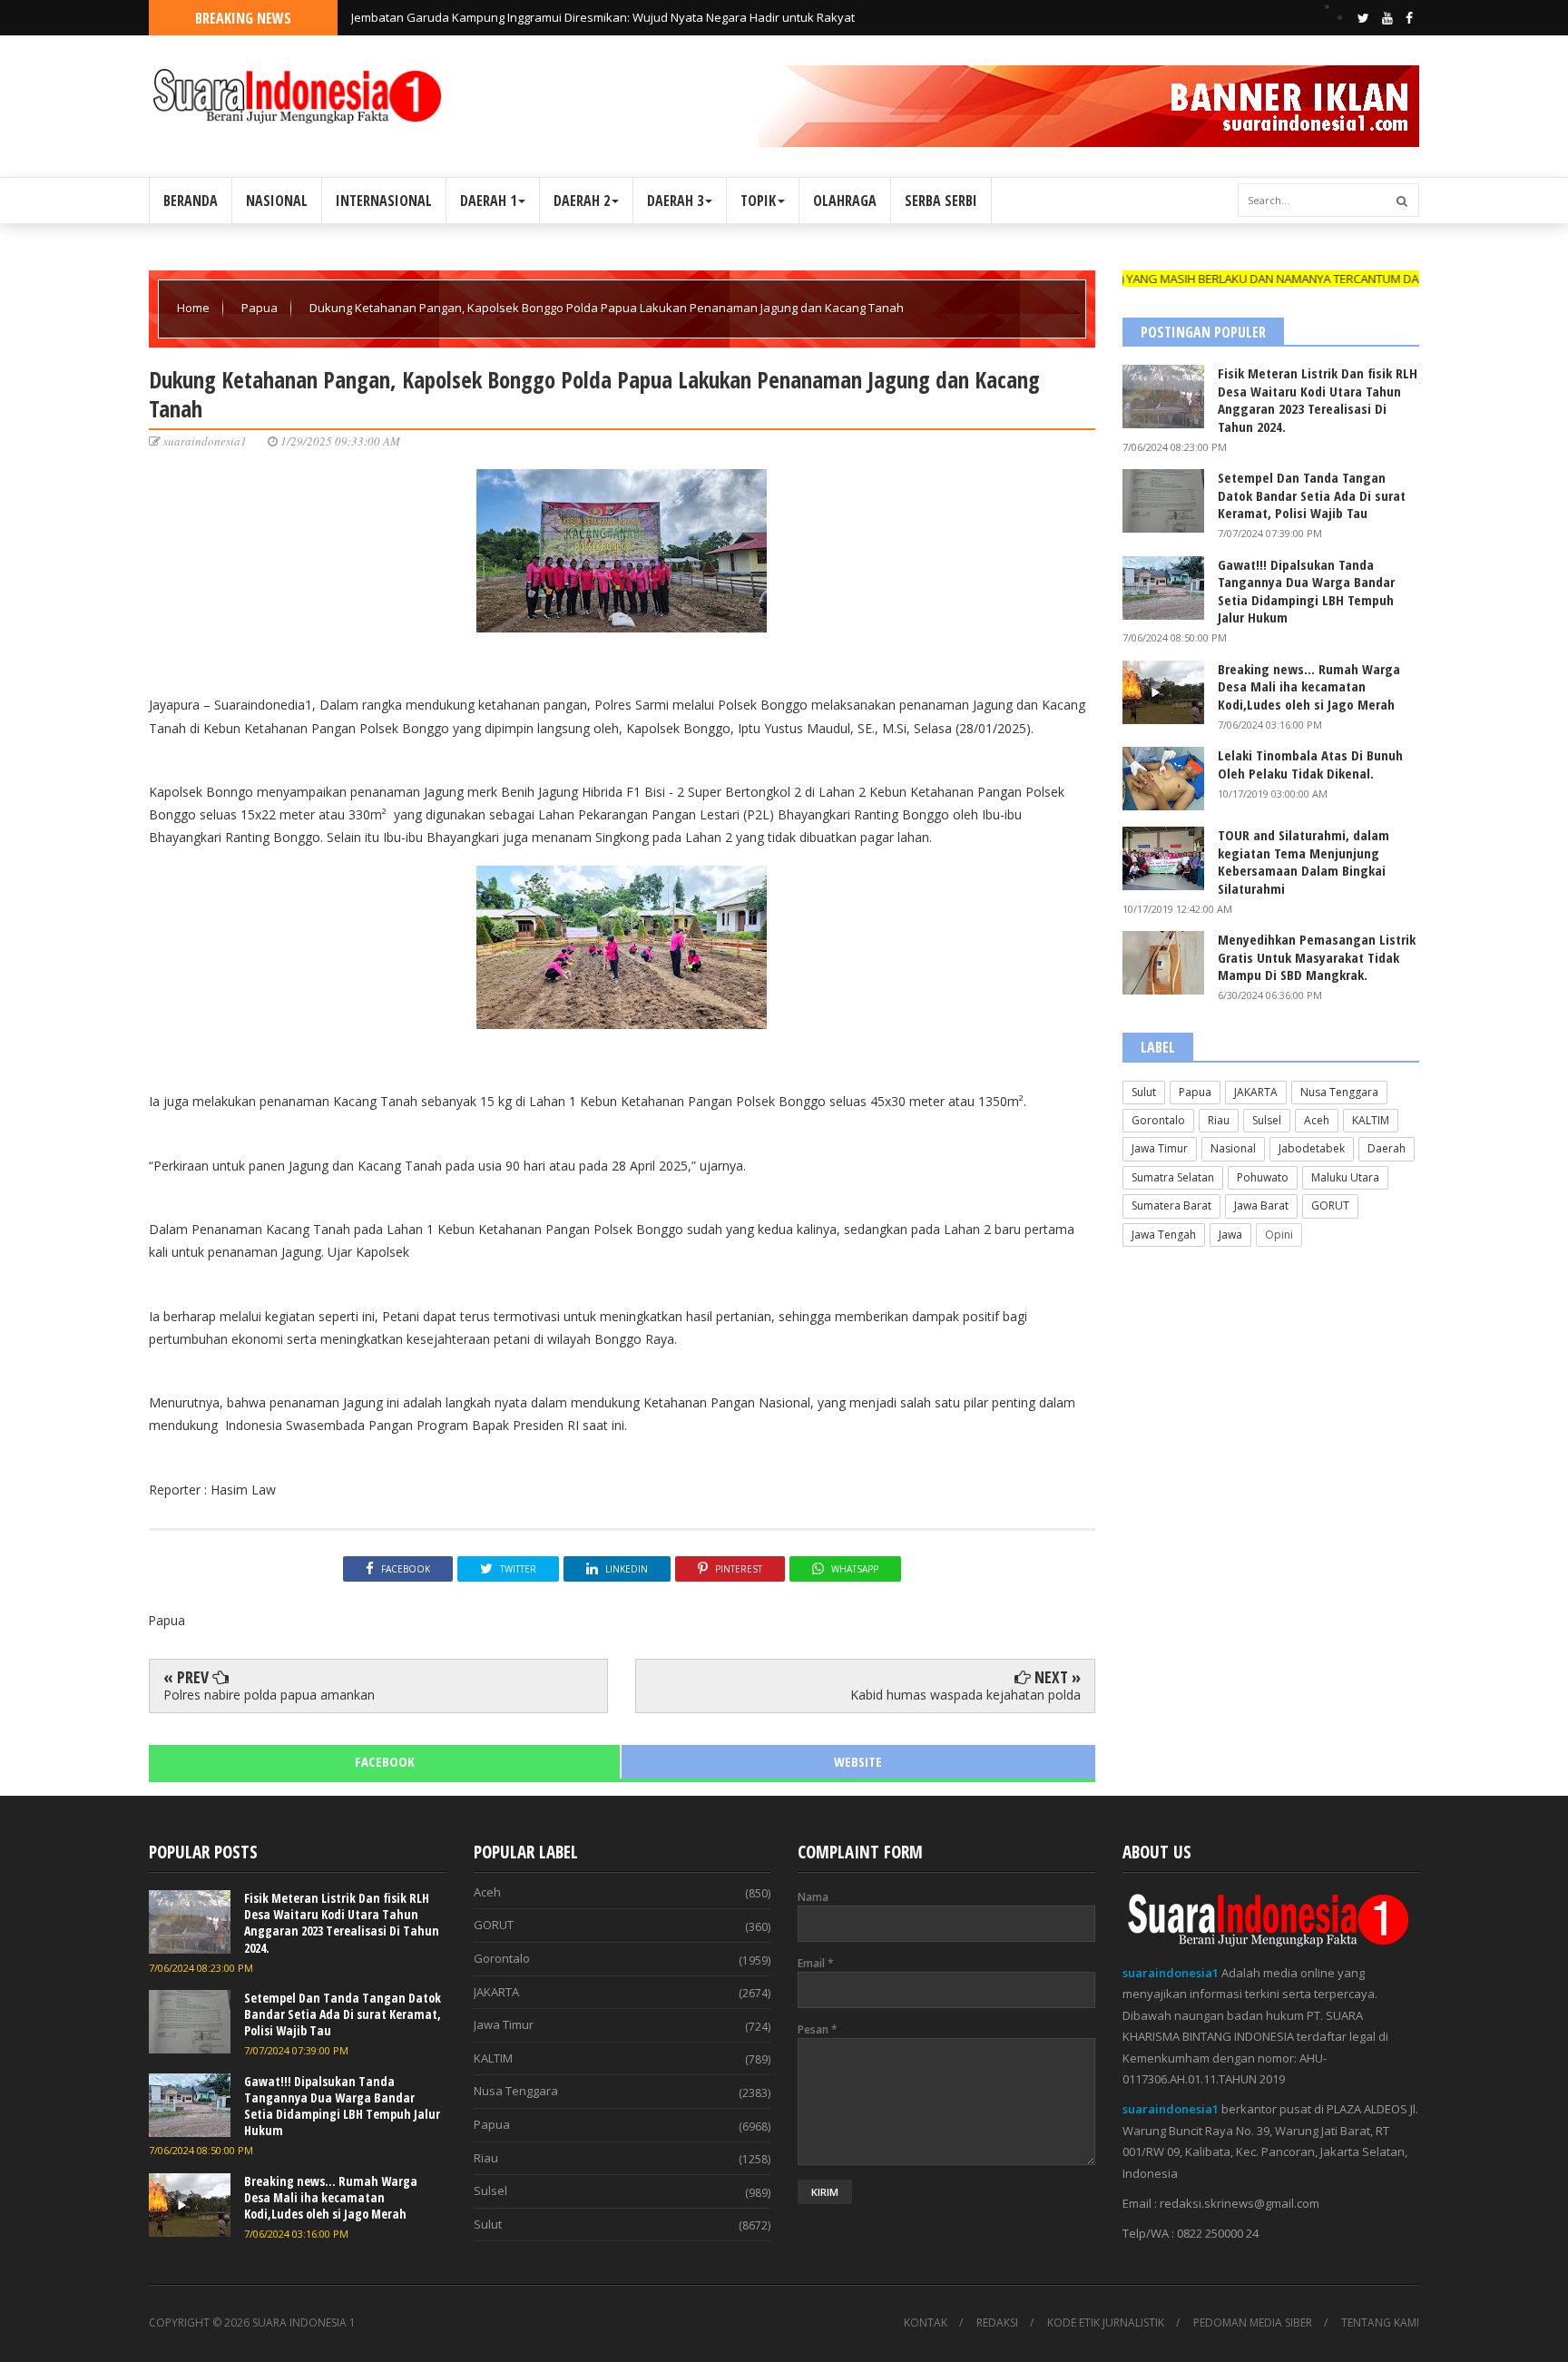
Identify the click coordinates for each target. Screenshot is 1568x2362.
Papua (261, 308)
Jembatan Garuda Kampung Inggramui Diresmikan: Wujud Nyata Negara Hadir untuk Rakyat (603, 17)
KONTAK (926, 2323)
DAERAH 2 (582, 201)
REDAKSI (997, 2323)
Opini (1279, 1235)
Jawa (1230, 1235)
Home (195, 308)
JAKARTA (1256, 1092)
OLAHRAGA (845, 201)
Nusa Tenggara (1339, 1092)
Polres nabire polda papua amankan (269, 1695)
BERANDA (191, 201)
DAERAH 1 (488, 201)
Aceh (1317, 1120)
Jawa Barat (1261, 1206)
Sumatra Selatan (1173, 1177)
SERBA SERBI (941, 201)
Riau (1219, 1120)
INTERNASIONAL (384, 201)
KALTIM (1371, 1120)
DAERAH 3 (675, 201)
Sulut (1144, 1092)
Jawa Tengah (1164, 1235)
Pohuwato (1263, 1177)
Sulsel (1267, 1120)
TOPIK (758, 201)
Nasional (1233, 1148)
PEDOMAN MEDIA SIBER (1253, 2323)
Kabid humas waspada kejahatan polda (965, 1695)
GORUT (1330, 1206)
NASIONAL (277, 201)
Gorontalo (1158, 1120)
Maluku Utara (1345, 1177)
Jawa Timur (1160, 1148)
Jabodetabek (1312, 1148)
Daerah (1387, 1148)
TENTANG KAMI (1380, 2323)
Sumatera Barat (1171, 1206)
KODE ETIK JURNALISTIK (1106, 2323)
